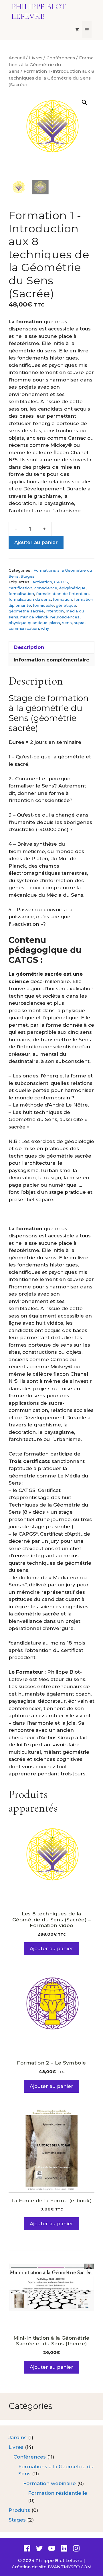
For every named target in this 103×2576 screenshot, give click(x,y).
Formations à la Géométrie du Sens (51, 64)
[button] (84, 102)
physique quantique (28, 623)
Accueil (17, 58)
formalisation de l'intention (62, 594)
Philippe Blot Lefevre (39, 11)
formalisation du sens (30, 599)
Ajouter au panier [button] (51, 1948)
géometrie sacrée (26, 611)
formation (63, 599)
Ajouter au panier (36, 542)
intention (55, 611)
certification (20, 588)
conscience (46, 588)
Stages (28, 576)
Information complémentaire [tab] (51, 660)
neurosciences (65, 617)
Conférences (61, 58)
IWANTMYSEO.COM (70, 2567)
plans (55, 623)
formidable (43, 605)
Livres (36, 58)
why (45, 628)
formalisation (21, 594)
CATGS (61, 582)
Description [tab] (29, 647)
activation (42, 582)
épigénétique (72, 588)
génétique (66, 605)
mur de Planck (34, 617)
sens (67, 623)
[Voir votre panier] (77, 30)
